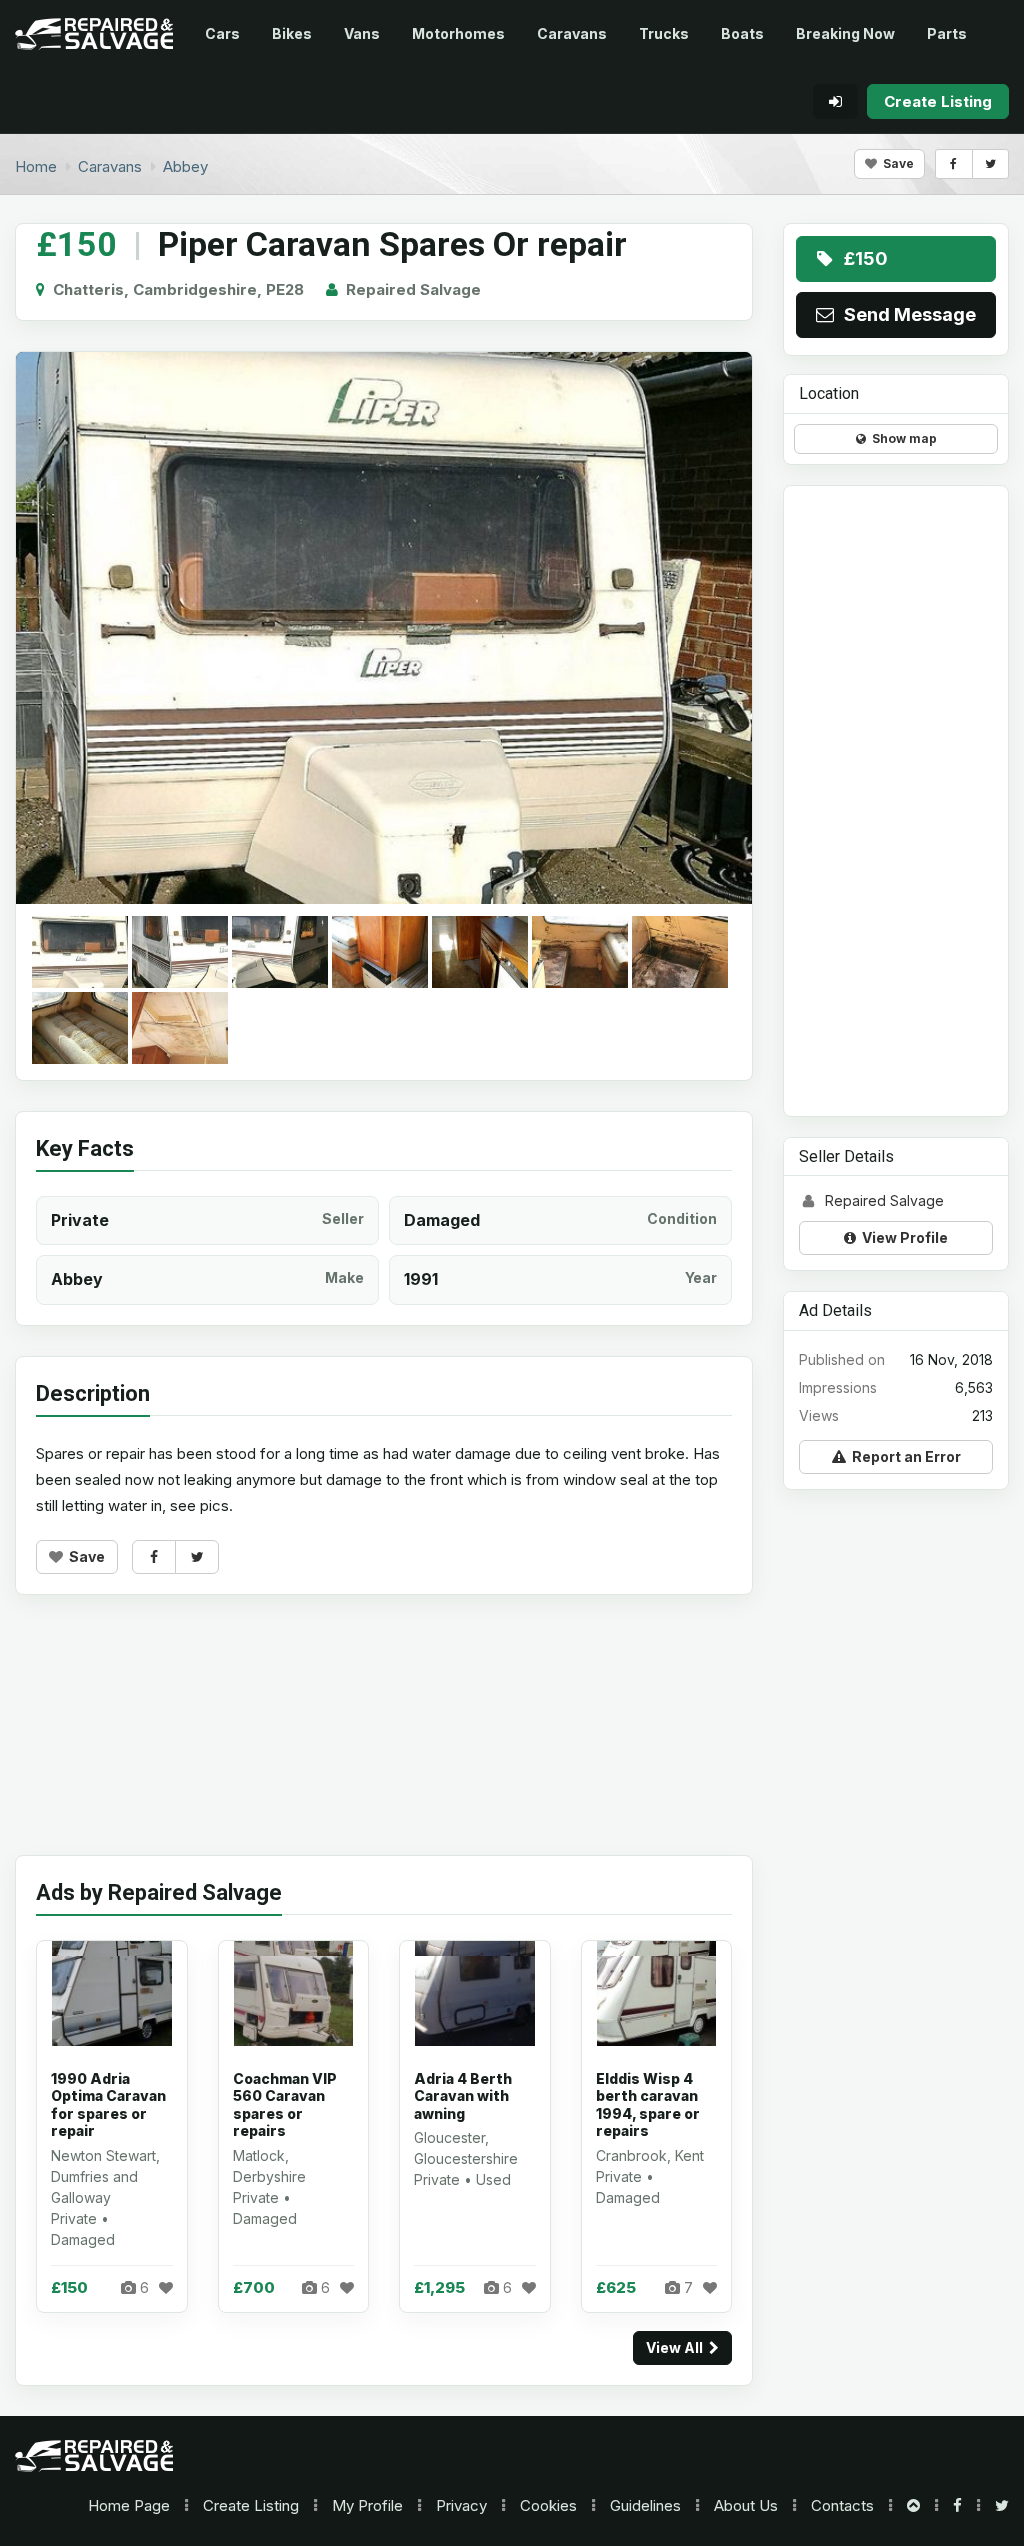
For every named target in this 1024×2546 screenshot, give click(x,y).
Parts (947, 33)
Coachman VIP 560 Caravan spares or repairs (285, 2105)
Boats (742, 33)
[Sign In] (835, 101)
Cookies (548, 2505)
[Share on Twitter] (990, 164)
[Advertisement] (384, 1740)
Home (129, 2505)
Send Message (906, 314)
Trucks (664, 33)
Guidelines (645, 2505)
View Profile (902, 1237)
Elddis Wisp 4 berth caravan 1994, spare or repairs (648, 2105)
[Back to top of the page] (913, 2505)
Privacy (461, 2505)
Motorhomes (458, 33)
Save (895, 163)
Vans (362, 33)
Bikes (292, 33)
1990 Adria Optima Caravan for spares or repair (108, 2105)
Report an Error (903, 1456)
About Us (746, 2505)
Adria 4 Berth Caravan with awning (463, 2096)
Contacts (842, 2505)
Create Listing (251, 2505)
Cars (222, 33)
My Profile (367, 2505)
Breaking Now (845, 33)
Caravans (572, 33)
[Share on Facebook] (953, 164)
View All (677, 2347)
